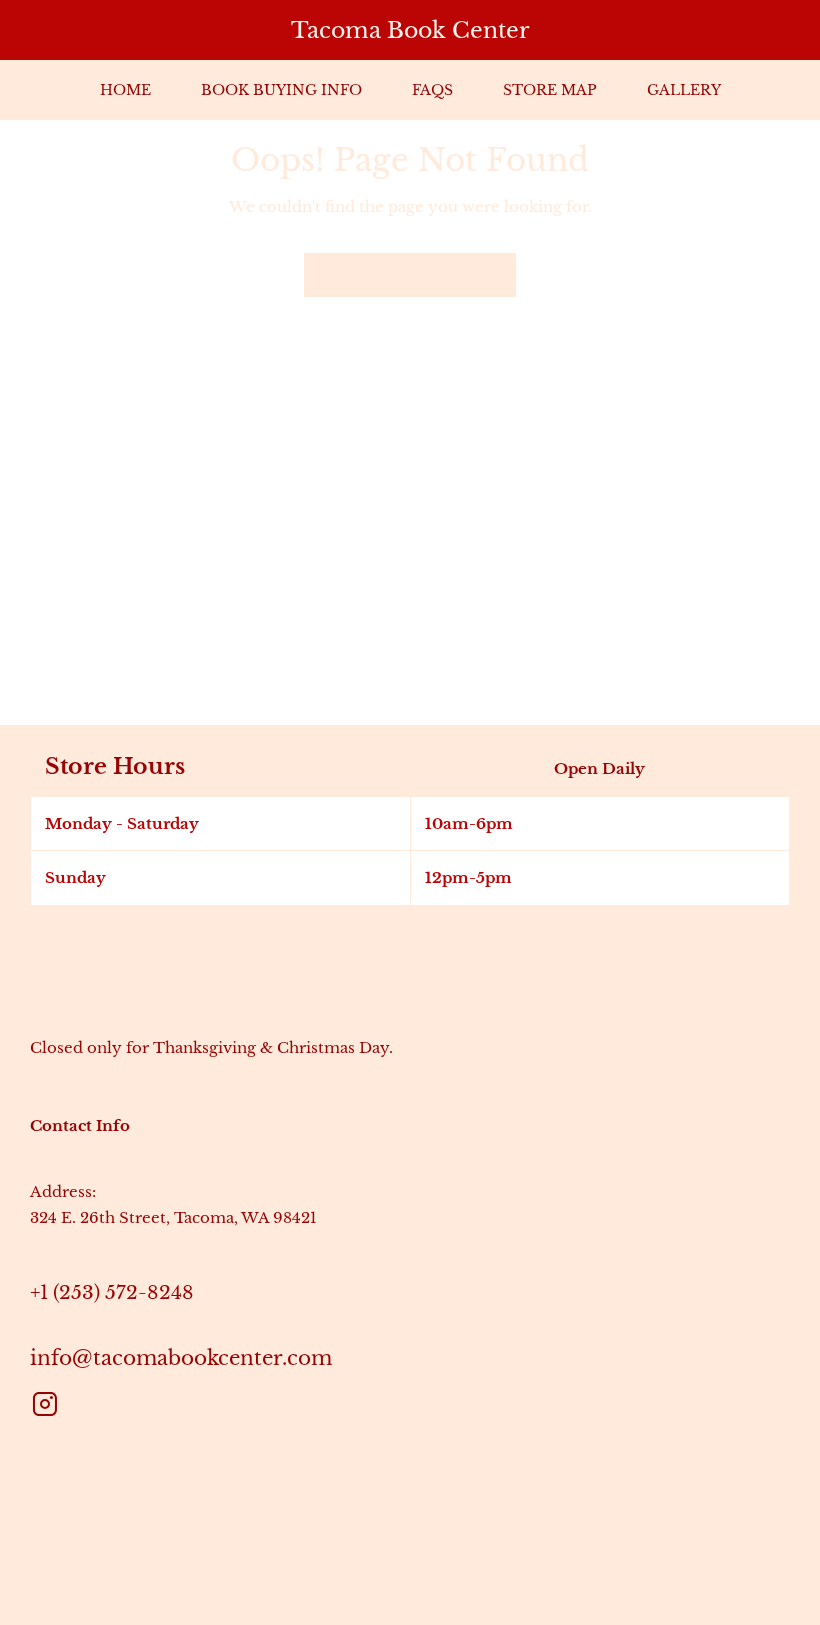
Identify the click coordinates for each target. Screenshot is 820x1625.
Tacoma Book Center (410, 30)
